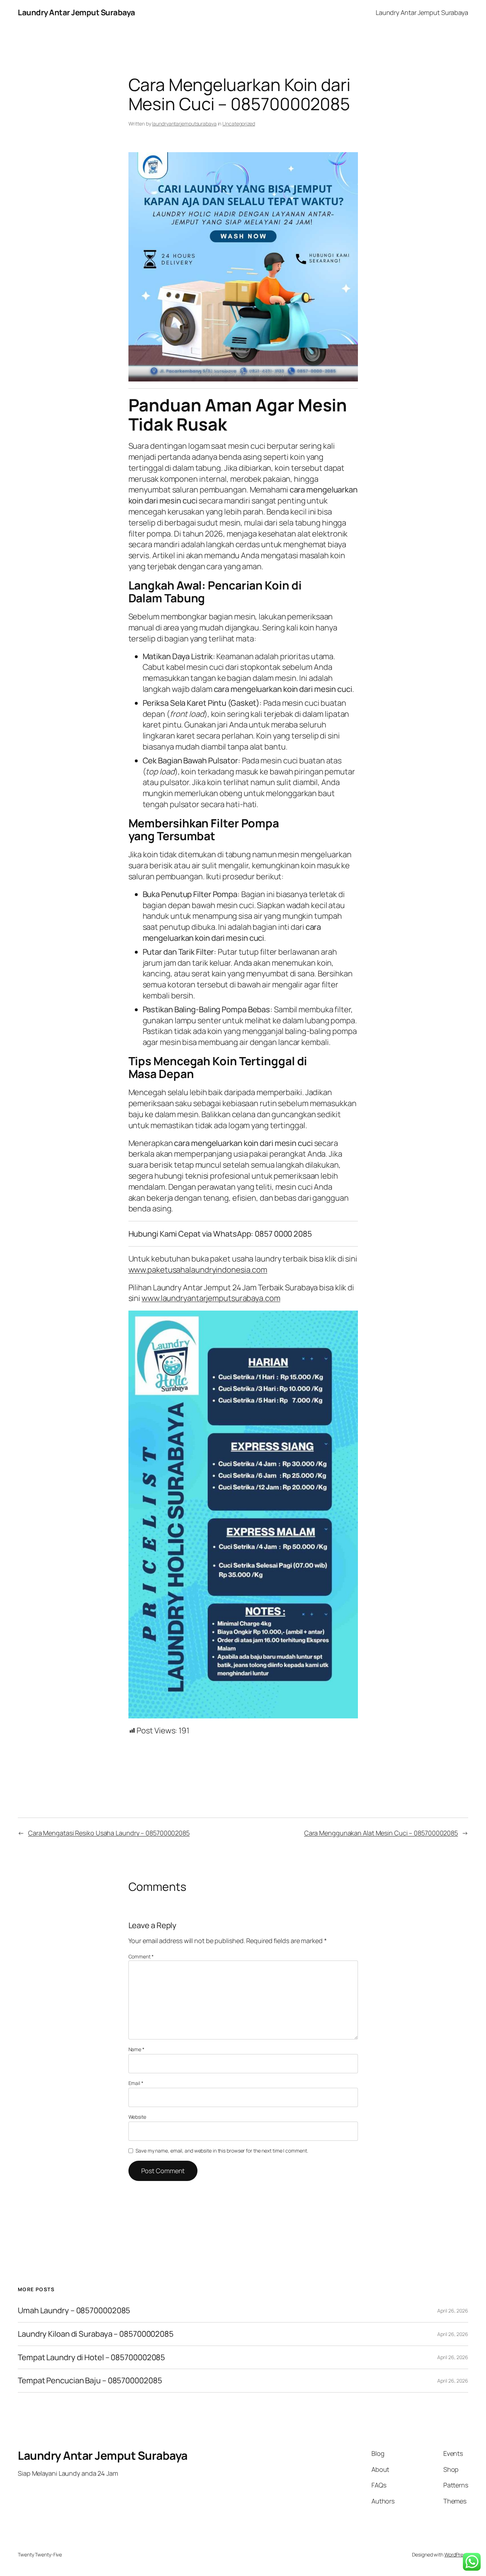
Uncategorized (239, 124)
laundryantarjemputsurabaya (184, 124)
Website (137, 2117)
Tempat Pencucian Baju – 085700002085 (90, 2381)
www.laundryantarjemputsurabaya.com (211, 1298)
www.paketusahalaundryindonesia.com (198, 1270)
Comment (141, 1956)
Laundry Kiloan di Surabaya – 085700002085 (96, 2334)
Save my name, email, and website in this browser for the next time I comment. (222, 2151)
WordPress (456, 2554)
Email (136, 2083)
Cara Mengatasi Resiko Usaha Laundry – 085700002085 (109, 1833)
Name (136, 2049)
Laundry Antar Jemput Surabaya (76, 12)
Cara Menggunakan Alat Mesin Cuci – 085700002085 (381, 1833)
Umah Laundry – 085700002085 (74, 2311)
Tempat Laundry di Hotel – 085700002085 (91, 2358)
